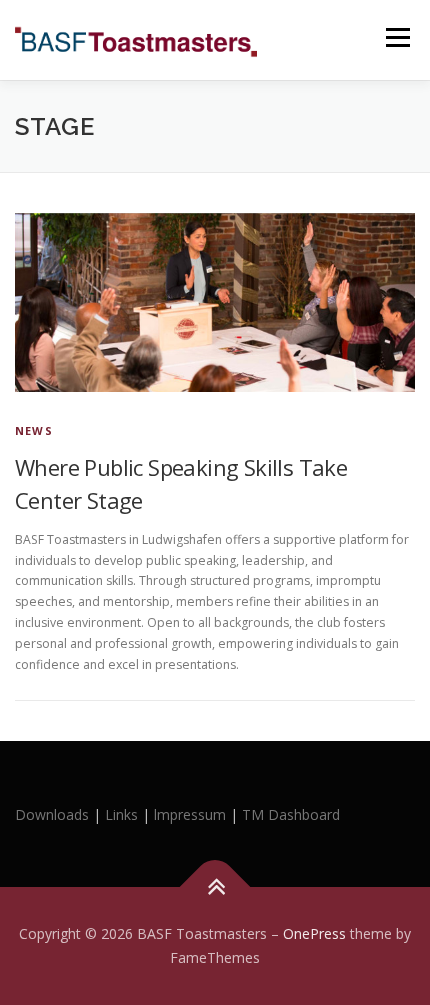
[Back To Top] (215, 887)
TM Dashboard (291, 814)
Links (121, 814)
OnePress (314, 933)
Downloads (54, 814)
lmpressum (190, 814)
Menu (396, 37)
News (34, 430)
